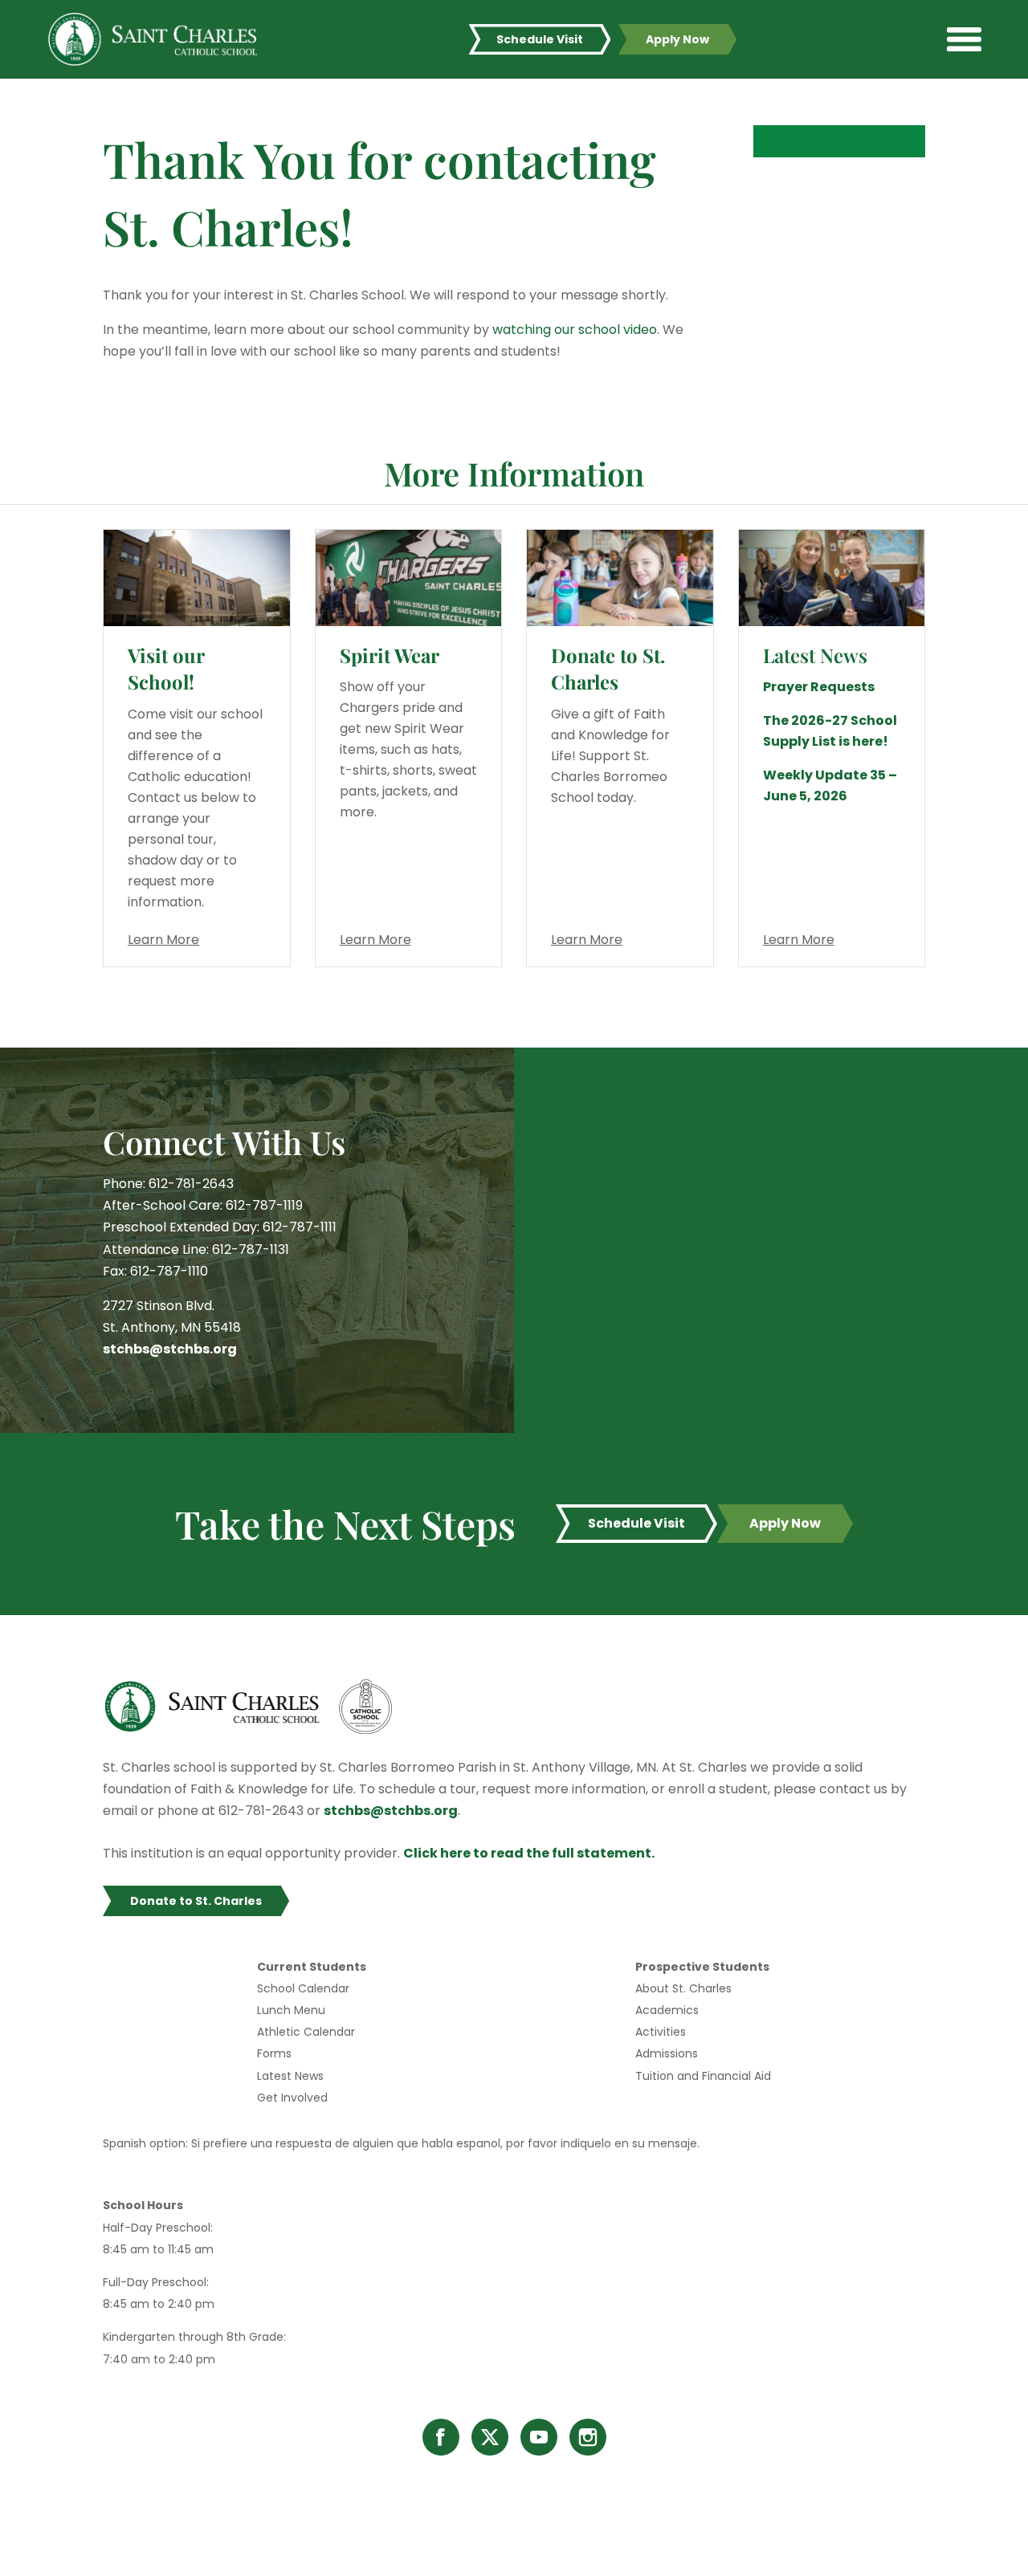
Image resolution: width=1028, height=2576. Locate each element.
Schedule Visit (540, 39)
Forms (274, 2053)
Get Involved (292, 2098)
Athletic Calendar (306, 2032)
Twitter (490, 2437)
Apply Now (677, 39)
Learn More (163, 940)
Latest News (290, 2076)
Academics (667, 2010)
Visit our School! (166, 669)
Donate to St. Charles (608, 669)
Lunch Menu (291, 2010)
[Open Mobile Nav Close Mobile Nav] (964, 39)
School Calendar (303, 1988)
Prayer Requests (819, 687)
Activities (661, 2032)
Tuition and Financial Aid (703, 2076)
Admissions (667, 2053)
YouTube (539, 2437)
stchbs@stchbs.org (170, 1349)
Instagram (588, 2437)
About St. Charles (683, 1988)
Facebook (441, 2437)
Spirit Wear (390, 655)
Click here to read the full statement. (529, 1853)
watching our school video (575, 330)
